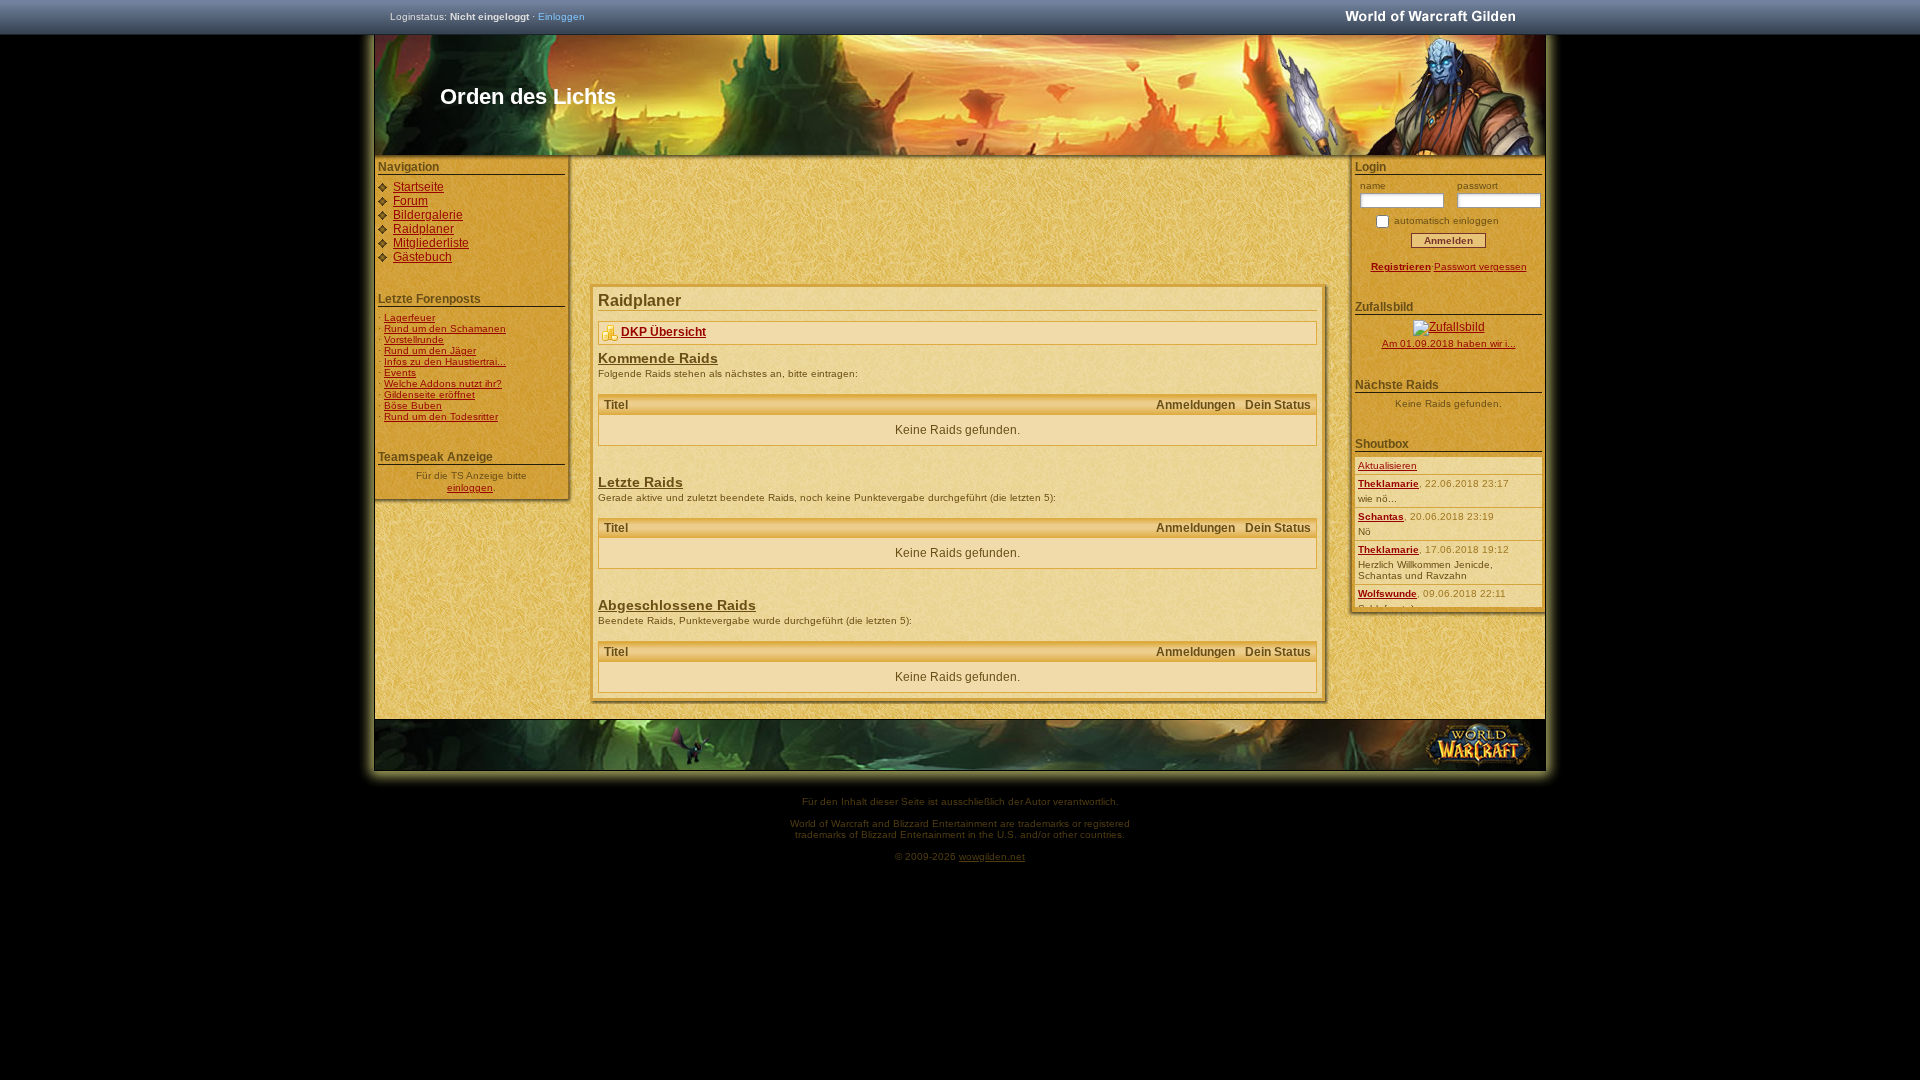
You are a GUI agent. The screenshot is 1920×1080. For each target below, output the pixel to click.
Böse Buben (413, 405)
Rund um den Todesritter (441, 416)
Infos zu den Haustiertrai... (445, 361)
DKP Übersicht (663, 332)
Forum (410, 201)
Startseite (418, 187)
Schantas (1381, 516)
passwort (1477, 185)
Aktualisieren (1387, 465)
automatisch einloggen (1446, 220)
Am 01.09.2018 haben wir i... (1449, 343)
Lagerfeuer (409, 317)
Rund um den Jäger (430, 350)
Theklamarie (1388, 483)
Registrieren (1401, 266)
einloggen (470, 487)
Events (400, 372)
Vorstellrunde (414, 339)
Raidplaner (423, 229)
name (1373, 185)
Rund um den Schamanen (445, 328)
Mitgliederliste (431, 243)
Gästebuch (422, 257)
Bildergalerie (428, 215)
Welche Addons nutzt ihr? (443, 383)
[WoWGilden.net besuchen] (1430, 17)
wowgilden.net (992, 856)
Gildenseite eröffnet (429, 394)
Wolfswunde (1387, 593)
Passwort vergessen (1480, 266)
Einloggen (561, 16)
